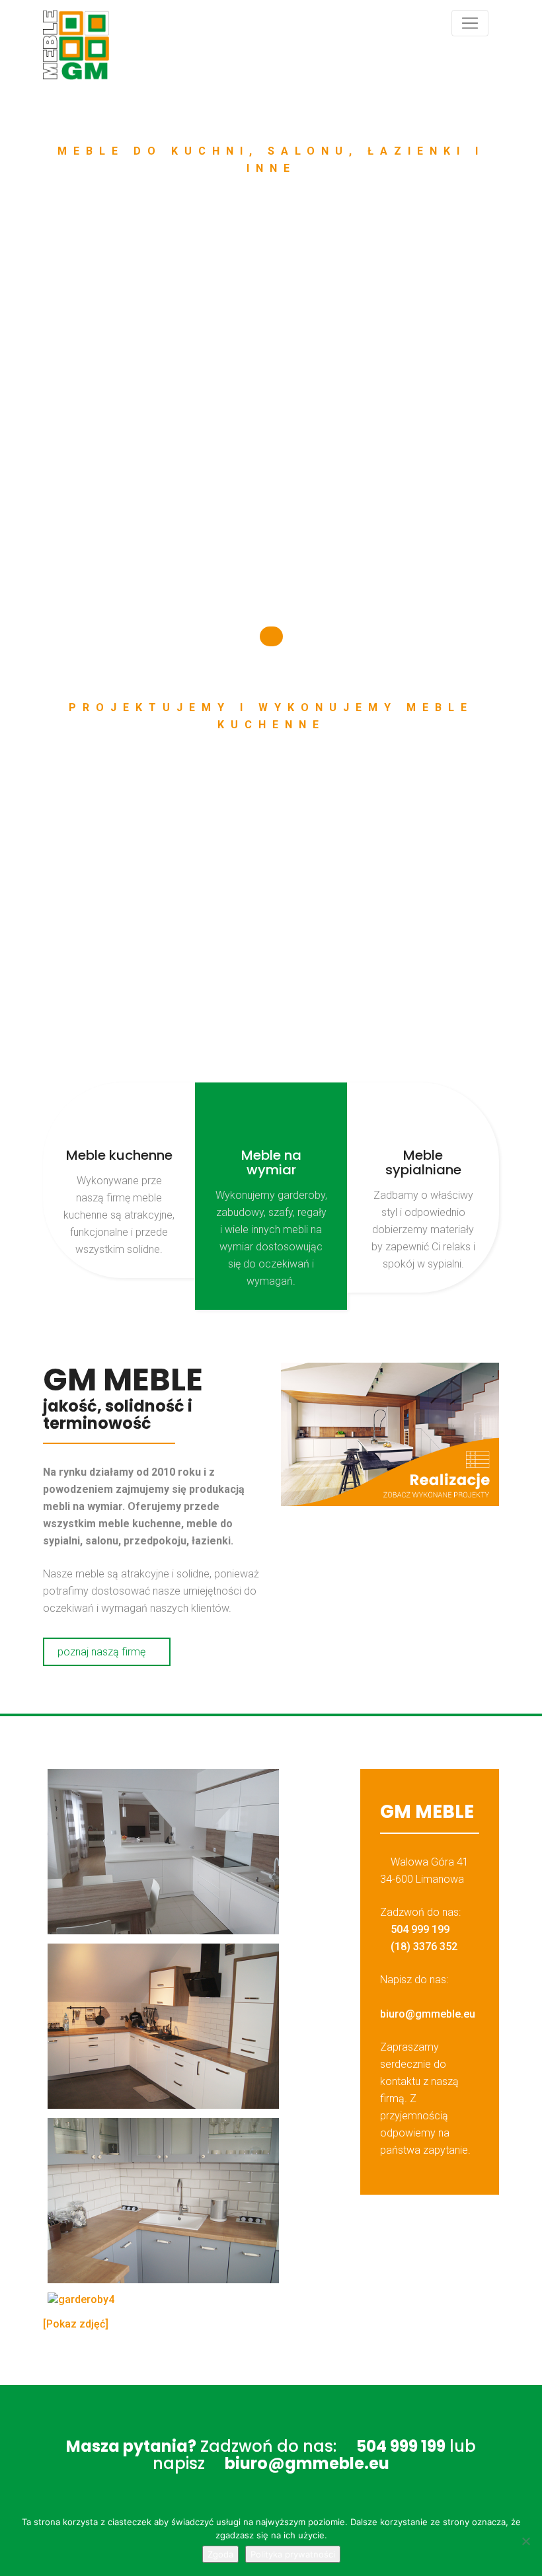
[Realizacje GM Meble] (390, 1434)
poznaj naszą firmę (103, 1652)
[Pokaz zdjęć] (76, 2324)
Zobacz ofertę (189, 522)
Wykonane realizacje (330, 522)
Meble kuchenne (119, 1155)
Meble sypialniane (423, 1162)
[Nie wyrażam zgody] (525, 2541)
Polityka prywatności (293, 2554)
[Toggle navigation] (470, 23)
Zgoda (220, 2554)
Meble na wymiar (271, 1162)
